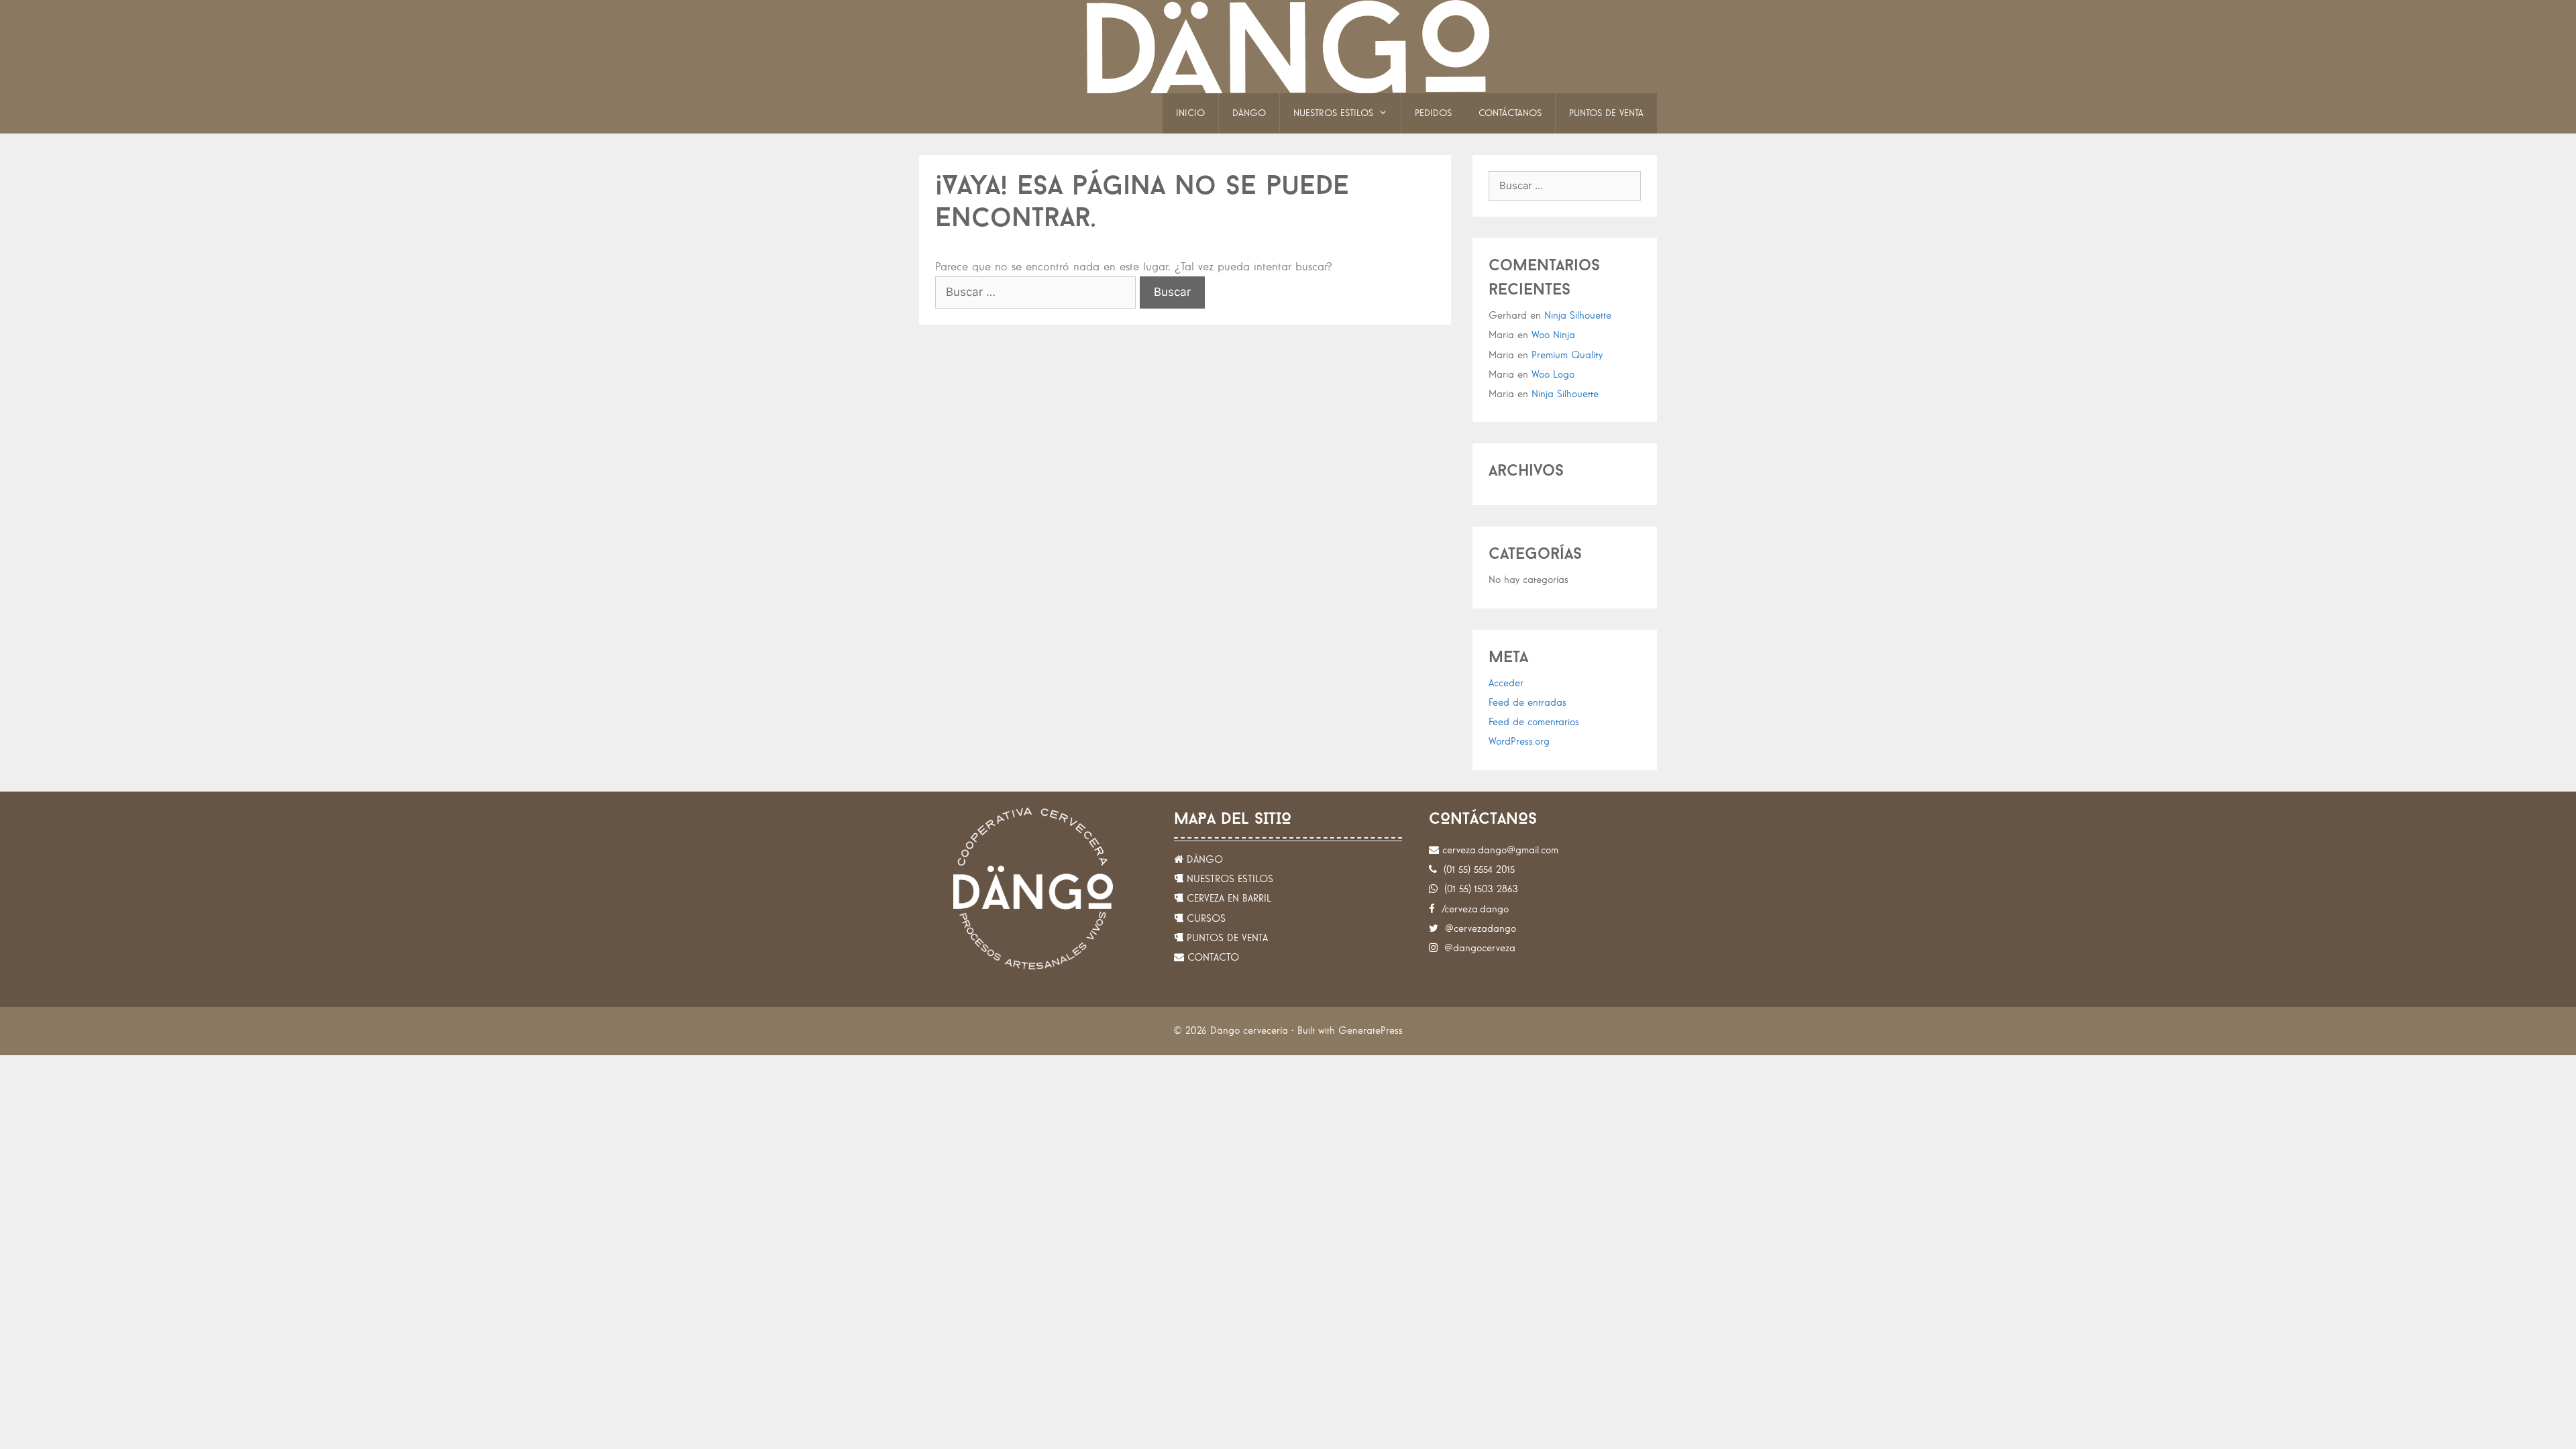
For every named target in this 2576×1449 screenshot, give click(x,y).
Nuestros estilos (1333, 113)
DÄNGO (1203, 860)
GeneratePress (1371, 1031)
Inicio (1190, 113)
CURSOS (1204, 919)
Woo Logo (1553, 375)
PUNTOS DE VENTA (1226, 938)
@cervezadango (1477, 929)
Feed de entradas (1527, 703)
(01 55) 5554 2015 (1476, 870)
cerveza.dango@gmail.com (1499, 850)
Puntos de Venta (1606, 113)
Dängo (1249, 113)
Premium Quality (1567, 355)
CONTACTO (1212, 958)
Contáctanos (1510, 113)
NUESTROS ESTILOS (1228, 879)
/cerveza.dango (1472, 909)
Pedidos (1433, 113)
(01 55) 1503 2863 (1478, 889)
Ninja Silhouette (1578, 316)
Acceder (1506, 683)
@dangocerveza (1477, 948)
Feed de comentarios (1534, 722)
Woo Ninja (1553, 335)
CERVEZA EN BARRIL (1227, 899)
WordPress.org (1519, 742)
